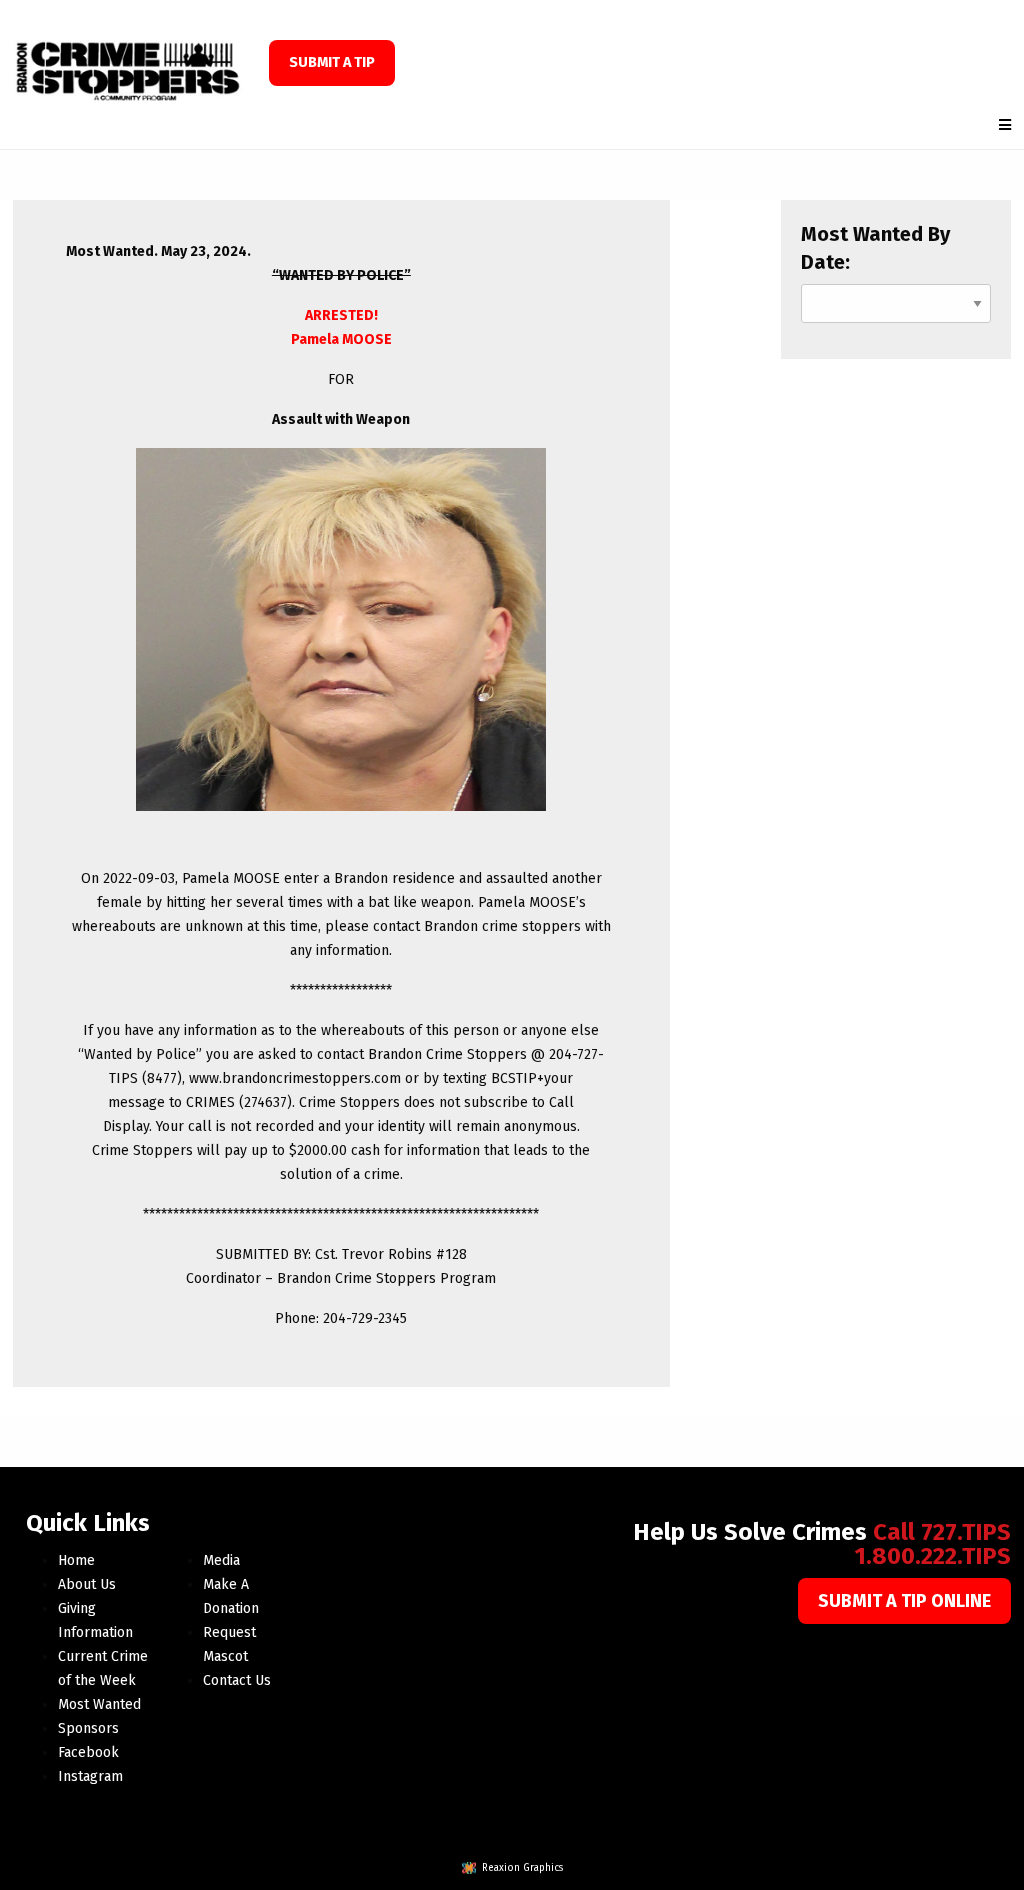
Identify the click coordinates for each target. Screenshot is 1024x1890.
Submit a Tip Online (904, 1601)
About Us (87, 1584)
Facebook (88, 1752)
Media (221, 1560)
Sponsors (88, 1728)
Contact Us (237, 1680)
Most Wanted (99, 1704)
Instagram (90, 1776)
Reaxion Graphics (522, 1868)
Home (76, 1560)
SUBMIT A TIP (332, 62)
